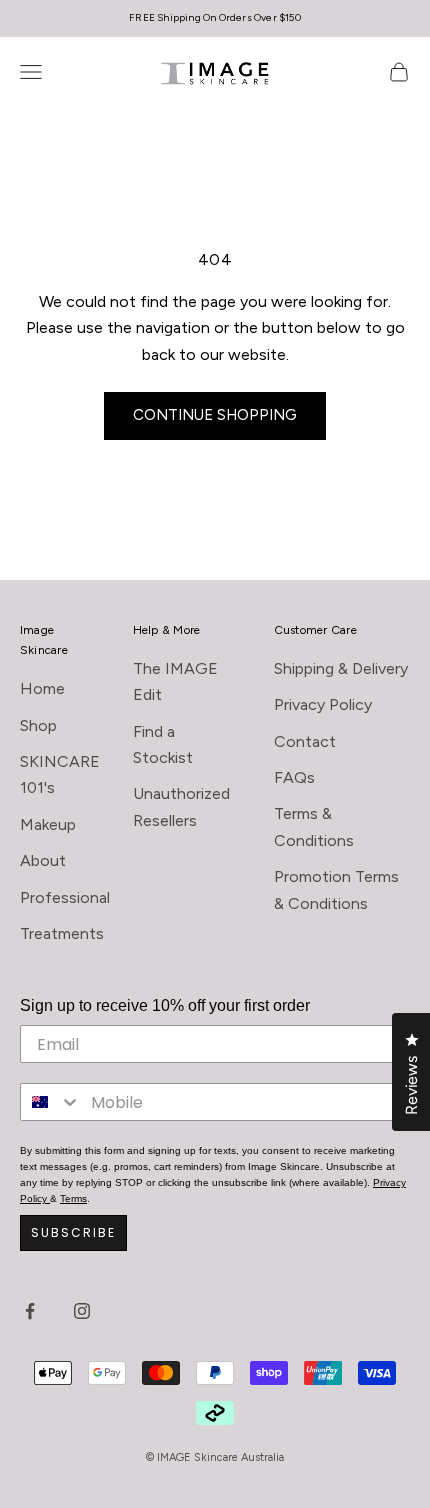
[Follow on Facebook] (30, 1311)
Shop (38, 725)
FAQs (294, 777)
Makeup (48, 824)
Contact (305, 741)
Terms (73, 1198)
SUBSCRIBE (73, 1232)
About (43, 860)
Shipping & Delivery (341, 668)
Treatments (62, 933)
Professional (65, 897)
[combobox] (51, 1102)
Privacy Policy (323, 704)
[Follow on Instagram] (82, 1311)
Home (42, 688)
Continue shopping (215, 415)
